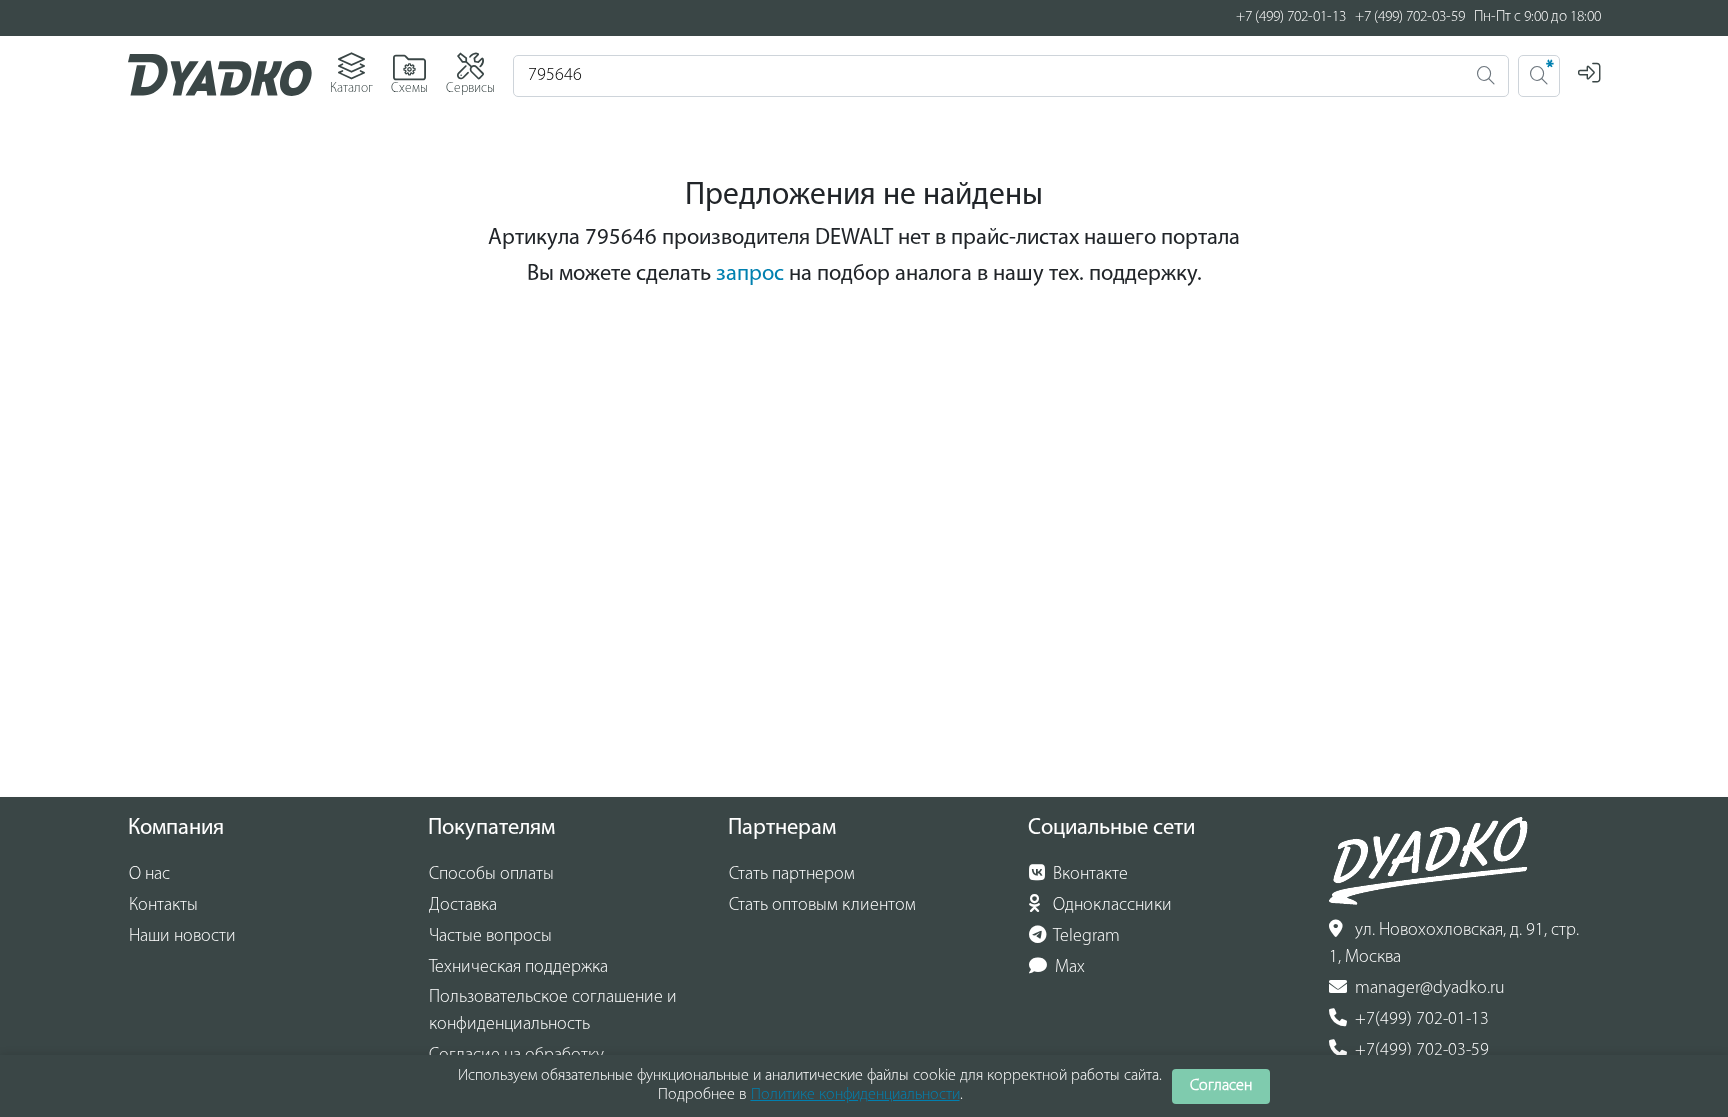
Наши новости (182, 937)
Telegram (1085, 937)
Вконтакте (1088, 875)
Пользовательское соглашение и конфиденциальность (553, 1011)
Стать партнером (792, 875)
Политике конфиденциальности (855, 1095)
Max (1068, 968)
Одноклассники (1110, 906)
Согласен (1221, 1086)
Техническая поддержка (518, 968)
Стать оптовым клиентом (822, 906)
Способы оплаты (491, 875)
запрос (750, 274)
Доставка (463, 906)
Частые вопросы (490, 937)
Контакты (163, 906)
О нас (149, 875)
